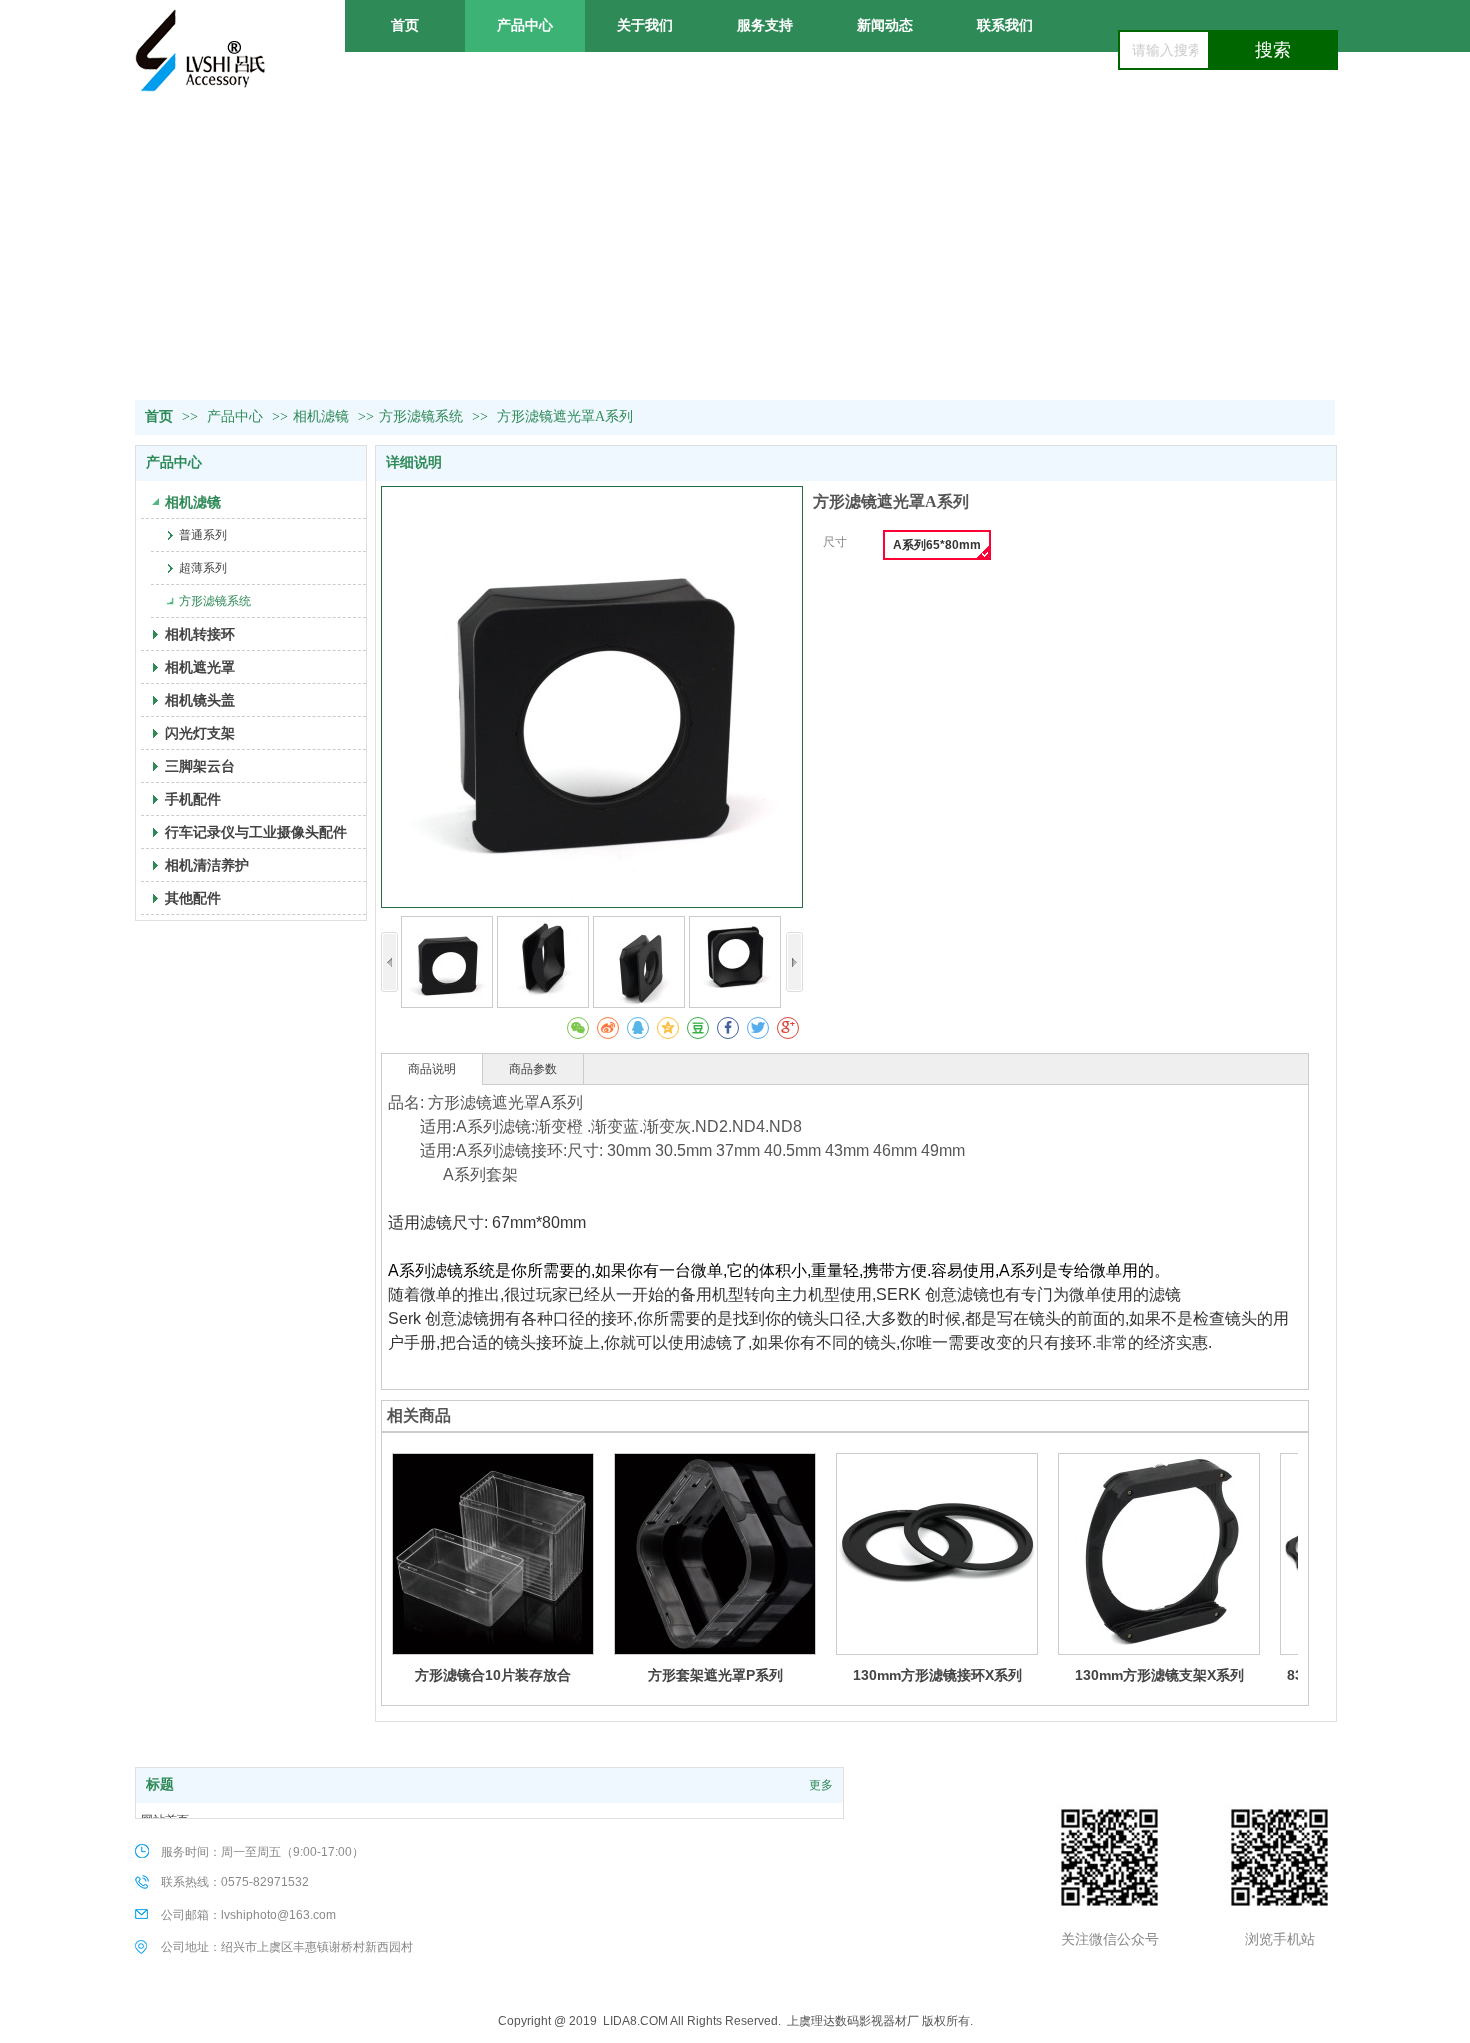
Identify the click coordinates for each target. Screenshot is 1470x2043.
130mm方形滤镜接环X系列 (937, 1675)
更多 (821, 1785)
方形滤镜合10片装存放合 (493, 1675)
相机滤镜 (321, 416)
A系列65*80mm (937, 545)
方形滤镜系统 (421, 416)
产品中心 (237, 416)
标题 (160, 1784)
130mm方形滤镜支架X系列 (1159, 1675)
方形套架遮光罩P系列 (715, 1675)
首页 (159, 416)
